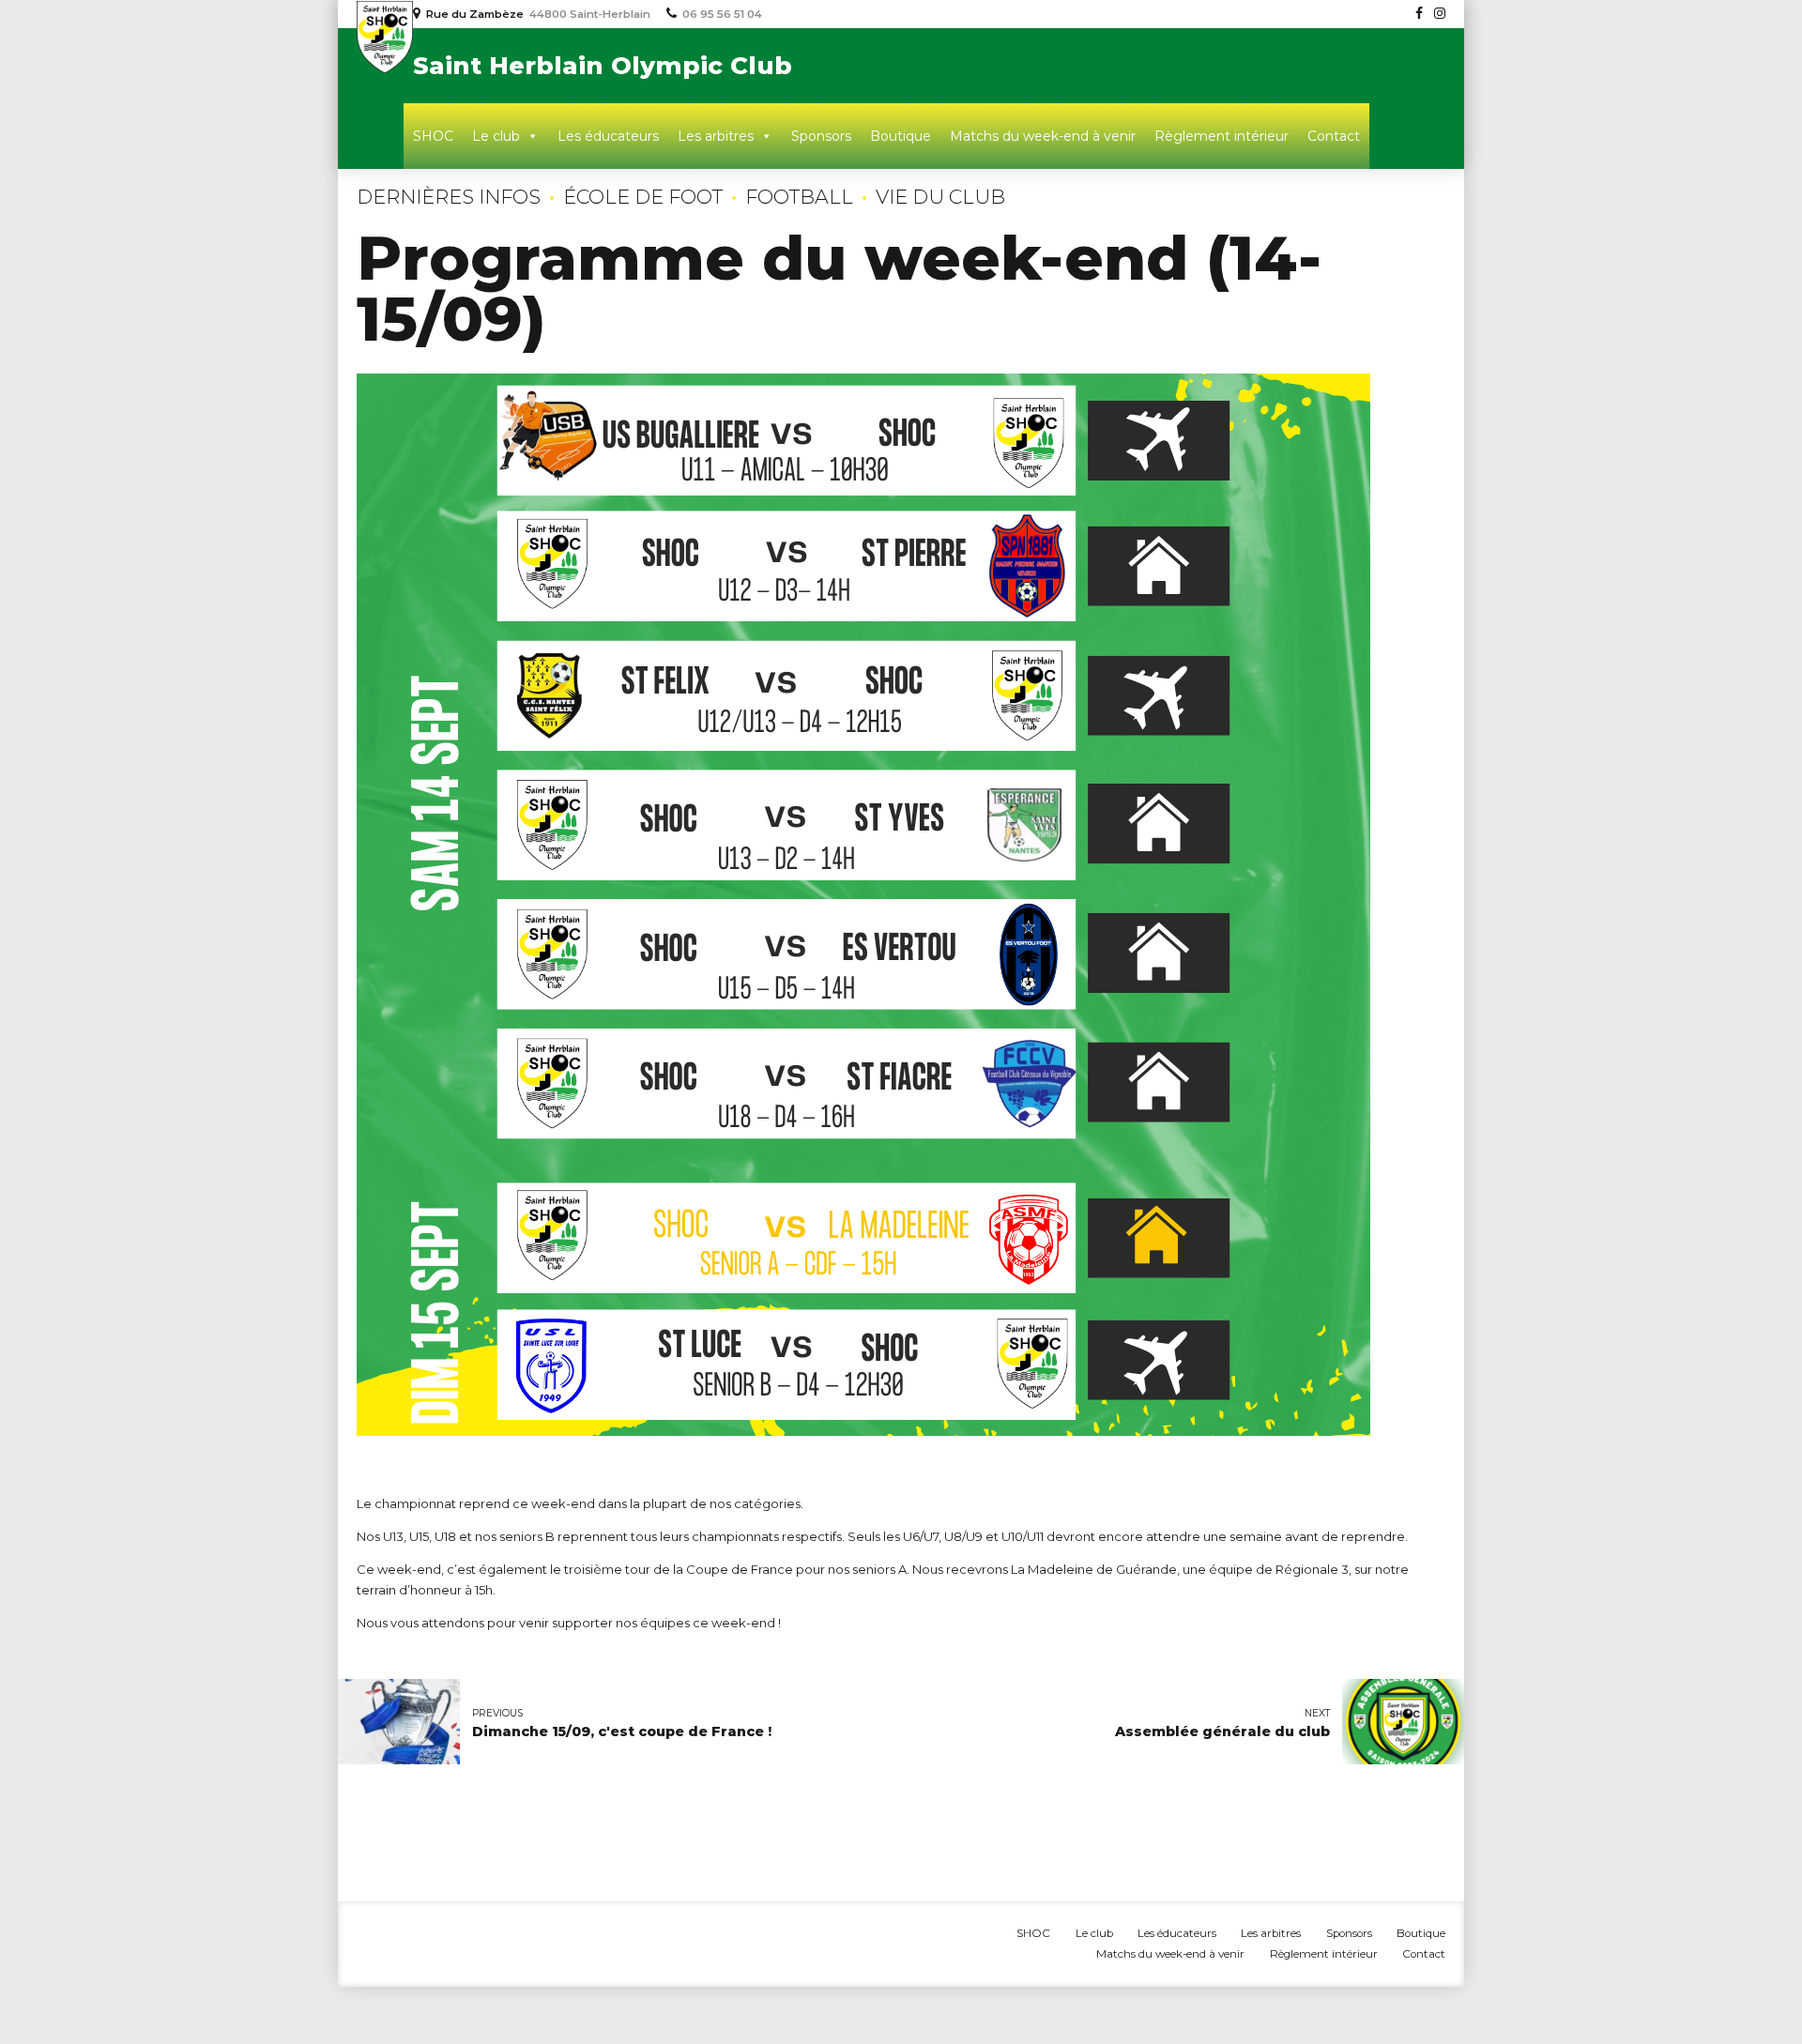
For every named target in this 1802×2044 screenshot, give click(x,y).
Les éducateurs (608, 136)
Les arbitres (716, 136)
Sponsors (821, 136)
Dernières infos (449, 197)
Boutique (901, 136)
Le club (496, 136)
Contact (1334, 136)
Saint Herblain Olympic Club (603, 66)
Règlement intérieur (1222, 136)
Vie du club (940, 197)
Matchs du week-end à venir (1043, 136)
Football (799, 197)
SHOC (433, 136)
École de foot (643, 197)
